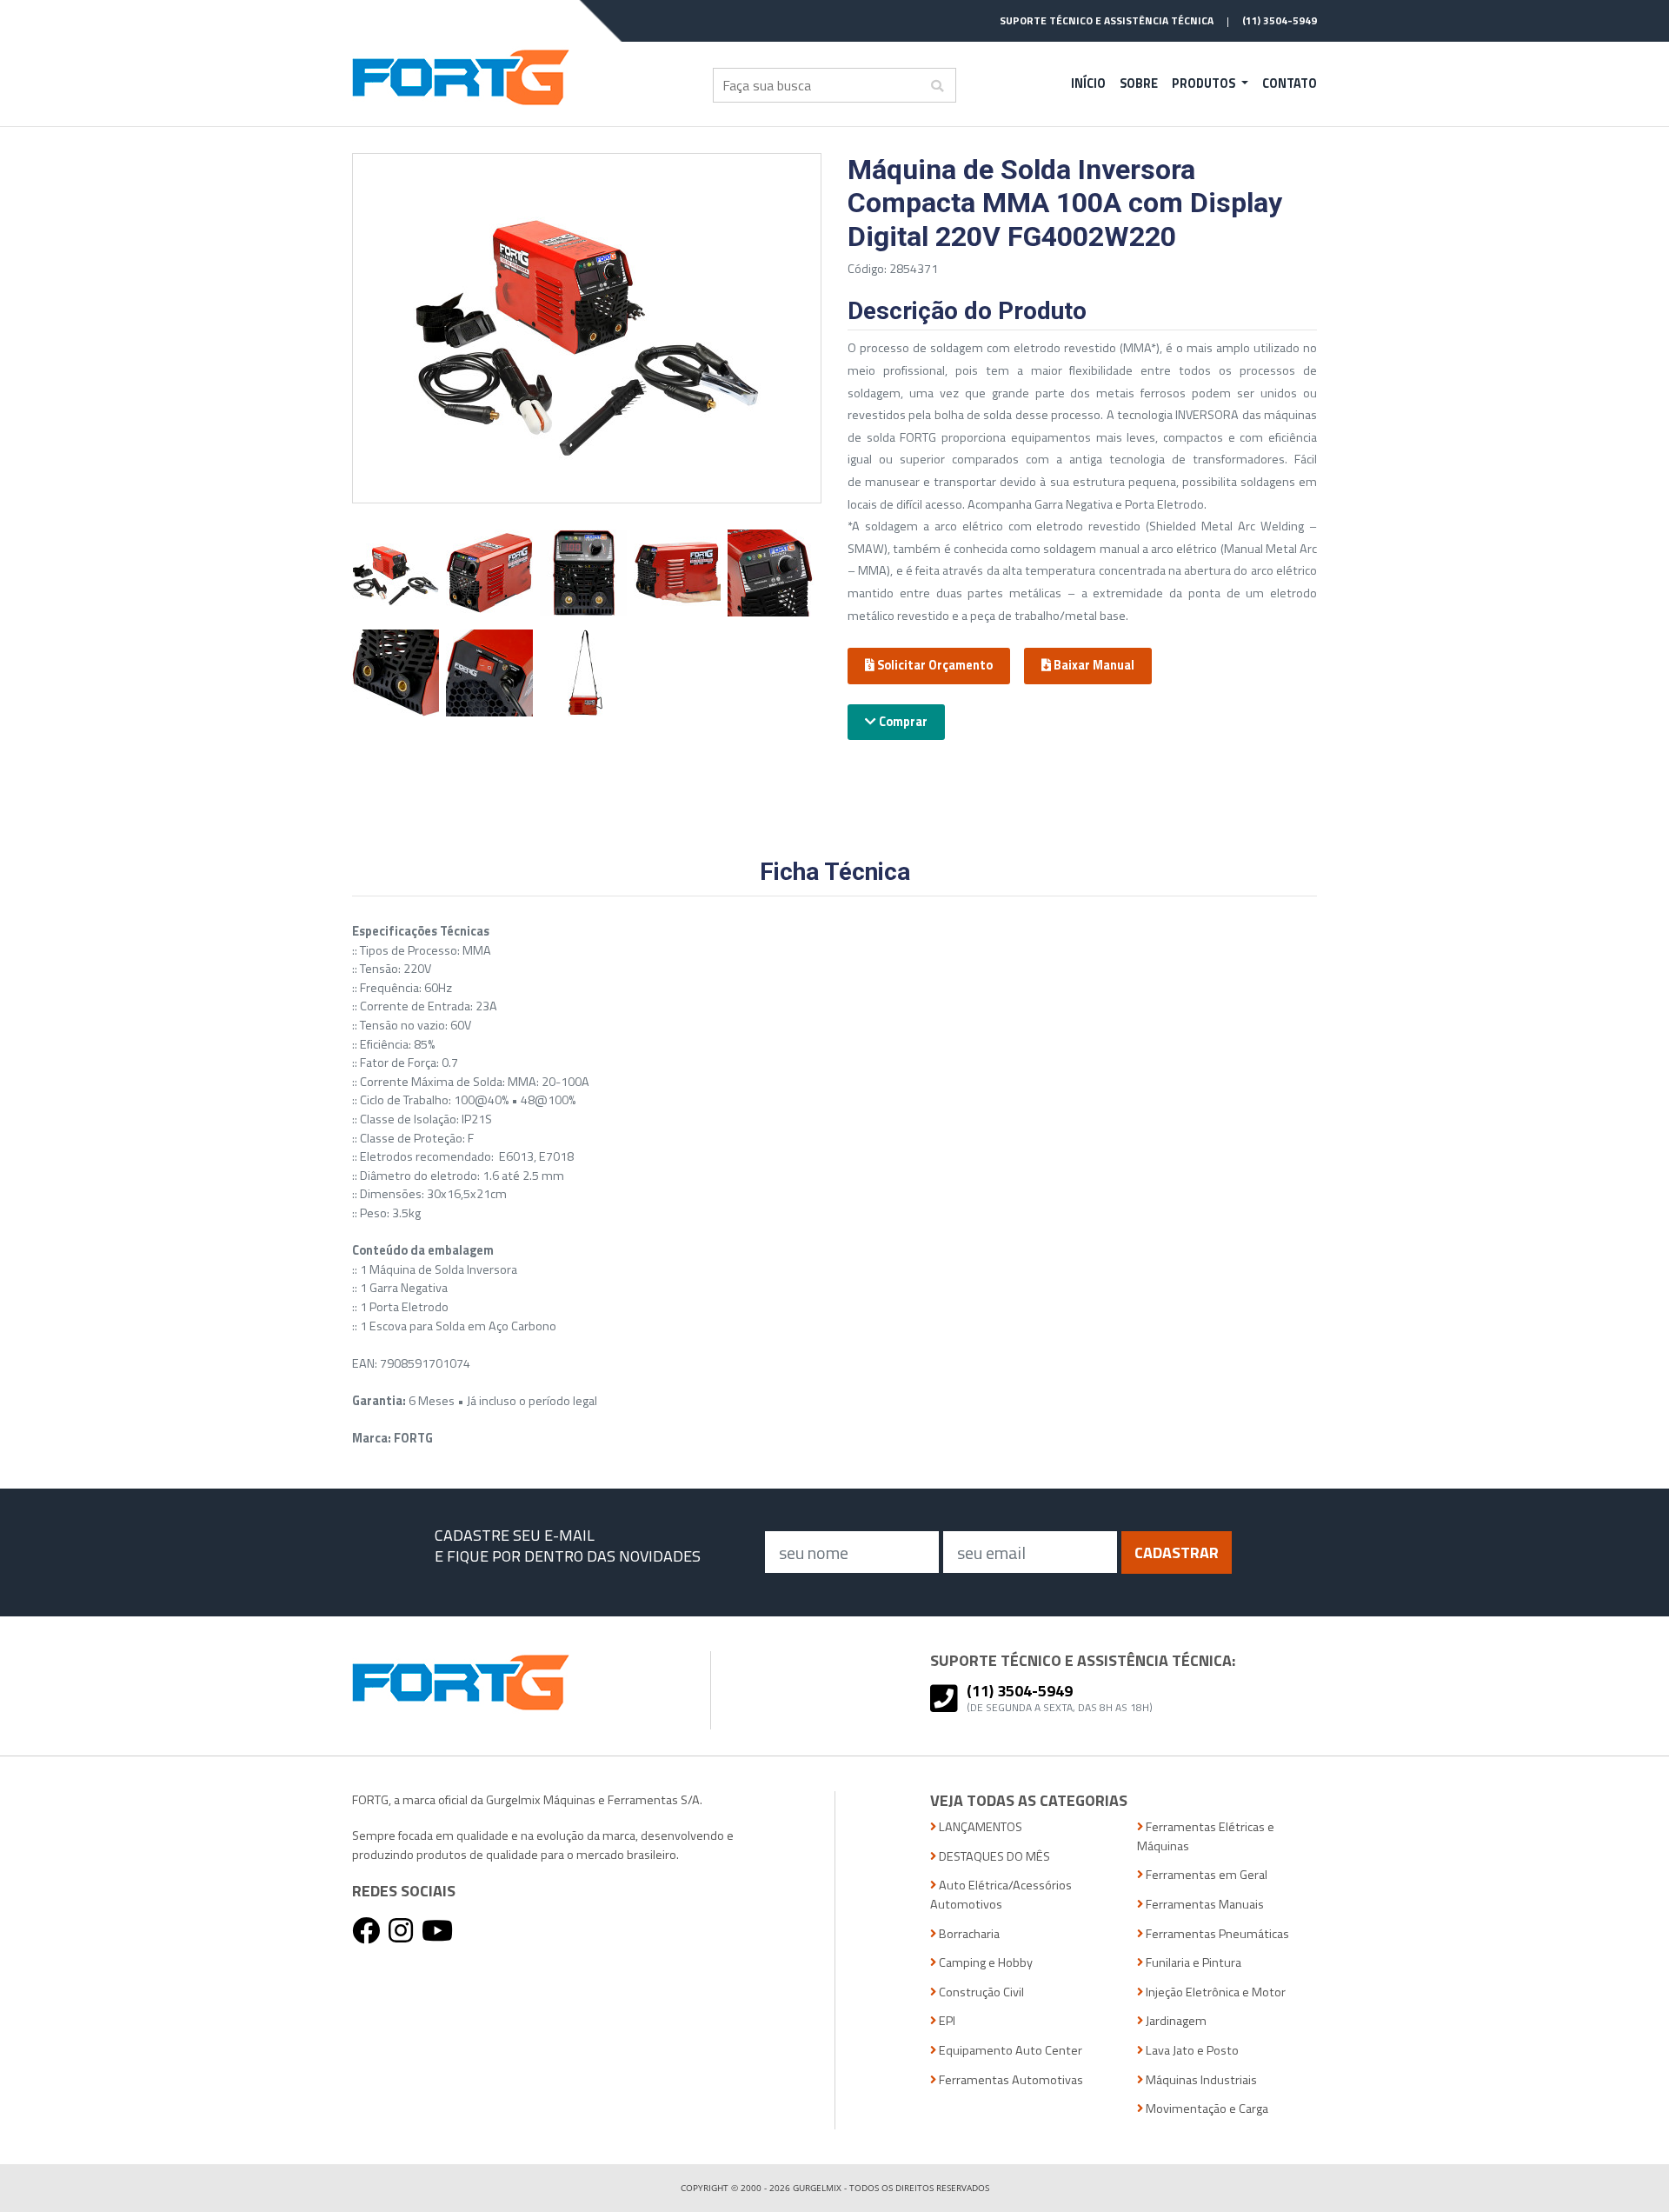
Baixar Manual (1093, 665)
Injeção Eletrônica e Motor (1214, 1992)
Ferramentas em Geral (1205, 1875)
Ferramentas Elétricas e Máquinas (1206, 1837)
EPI (946, 2021)
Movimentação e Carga (1206, 2109)
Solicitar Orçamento (934, 665)
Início (1088, 83)
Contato (1290, 83)
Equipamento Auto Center (1009, 2051)
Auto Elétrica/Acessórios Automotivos (1001, 1895)
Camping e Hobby (984, 1963)
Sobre (1139, 83)
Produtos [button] (1205, 83)
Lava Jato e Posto (1191, 2051)
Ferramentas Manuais (1204, 1905)
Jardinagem (1175, 2021)
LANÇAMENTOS (979, 1827)
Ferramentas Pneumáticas (1216, 1934)
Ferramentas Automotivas (1010, 2080)
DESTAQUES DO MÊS (993, 1857)
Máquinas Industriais (1200, 2080)
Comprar (902, 722)
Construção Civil (980, 1992)
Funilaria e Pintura (1192, 1963)
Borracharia (968, 1934)
